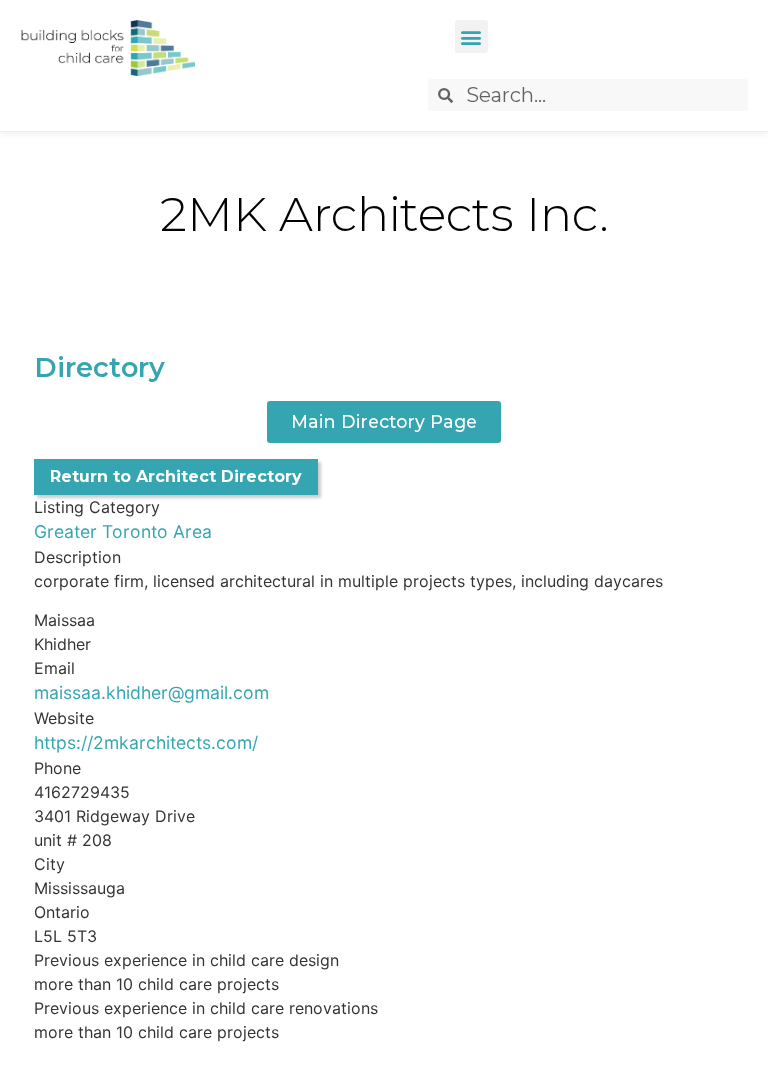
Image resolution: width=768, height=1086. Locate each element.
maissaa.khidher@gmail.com (151, 692)
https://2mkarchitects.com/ (146, 742)
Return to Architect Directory (176, 476)
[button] (471, 36)
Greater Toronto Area (123, 531)
